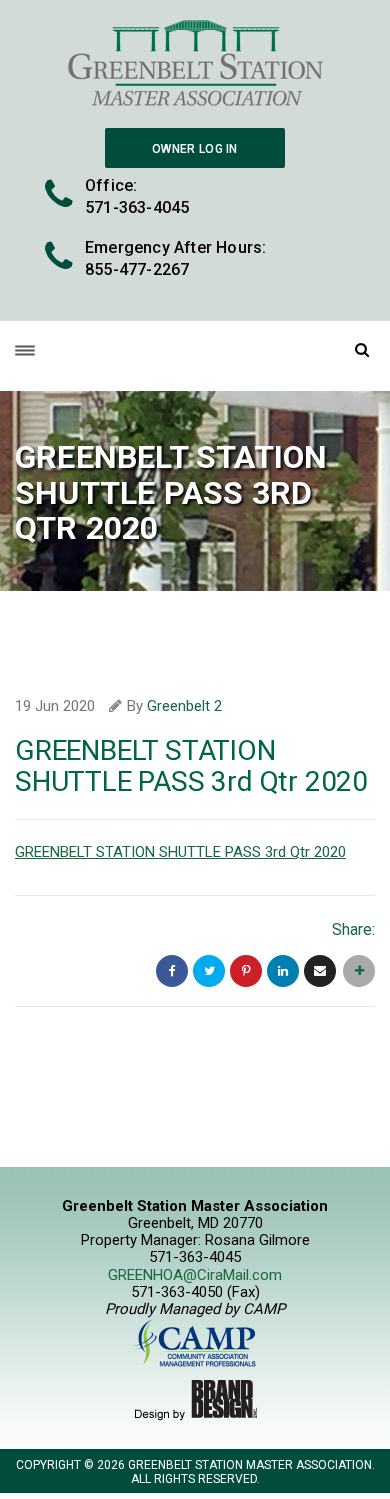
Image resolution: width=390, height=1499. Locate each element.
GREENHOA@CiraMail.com (195, 1275)
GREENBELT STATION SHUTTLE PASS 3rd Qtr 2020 (180, 852)
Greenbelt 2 (184, 706)
